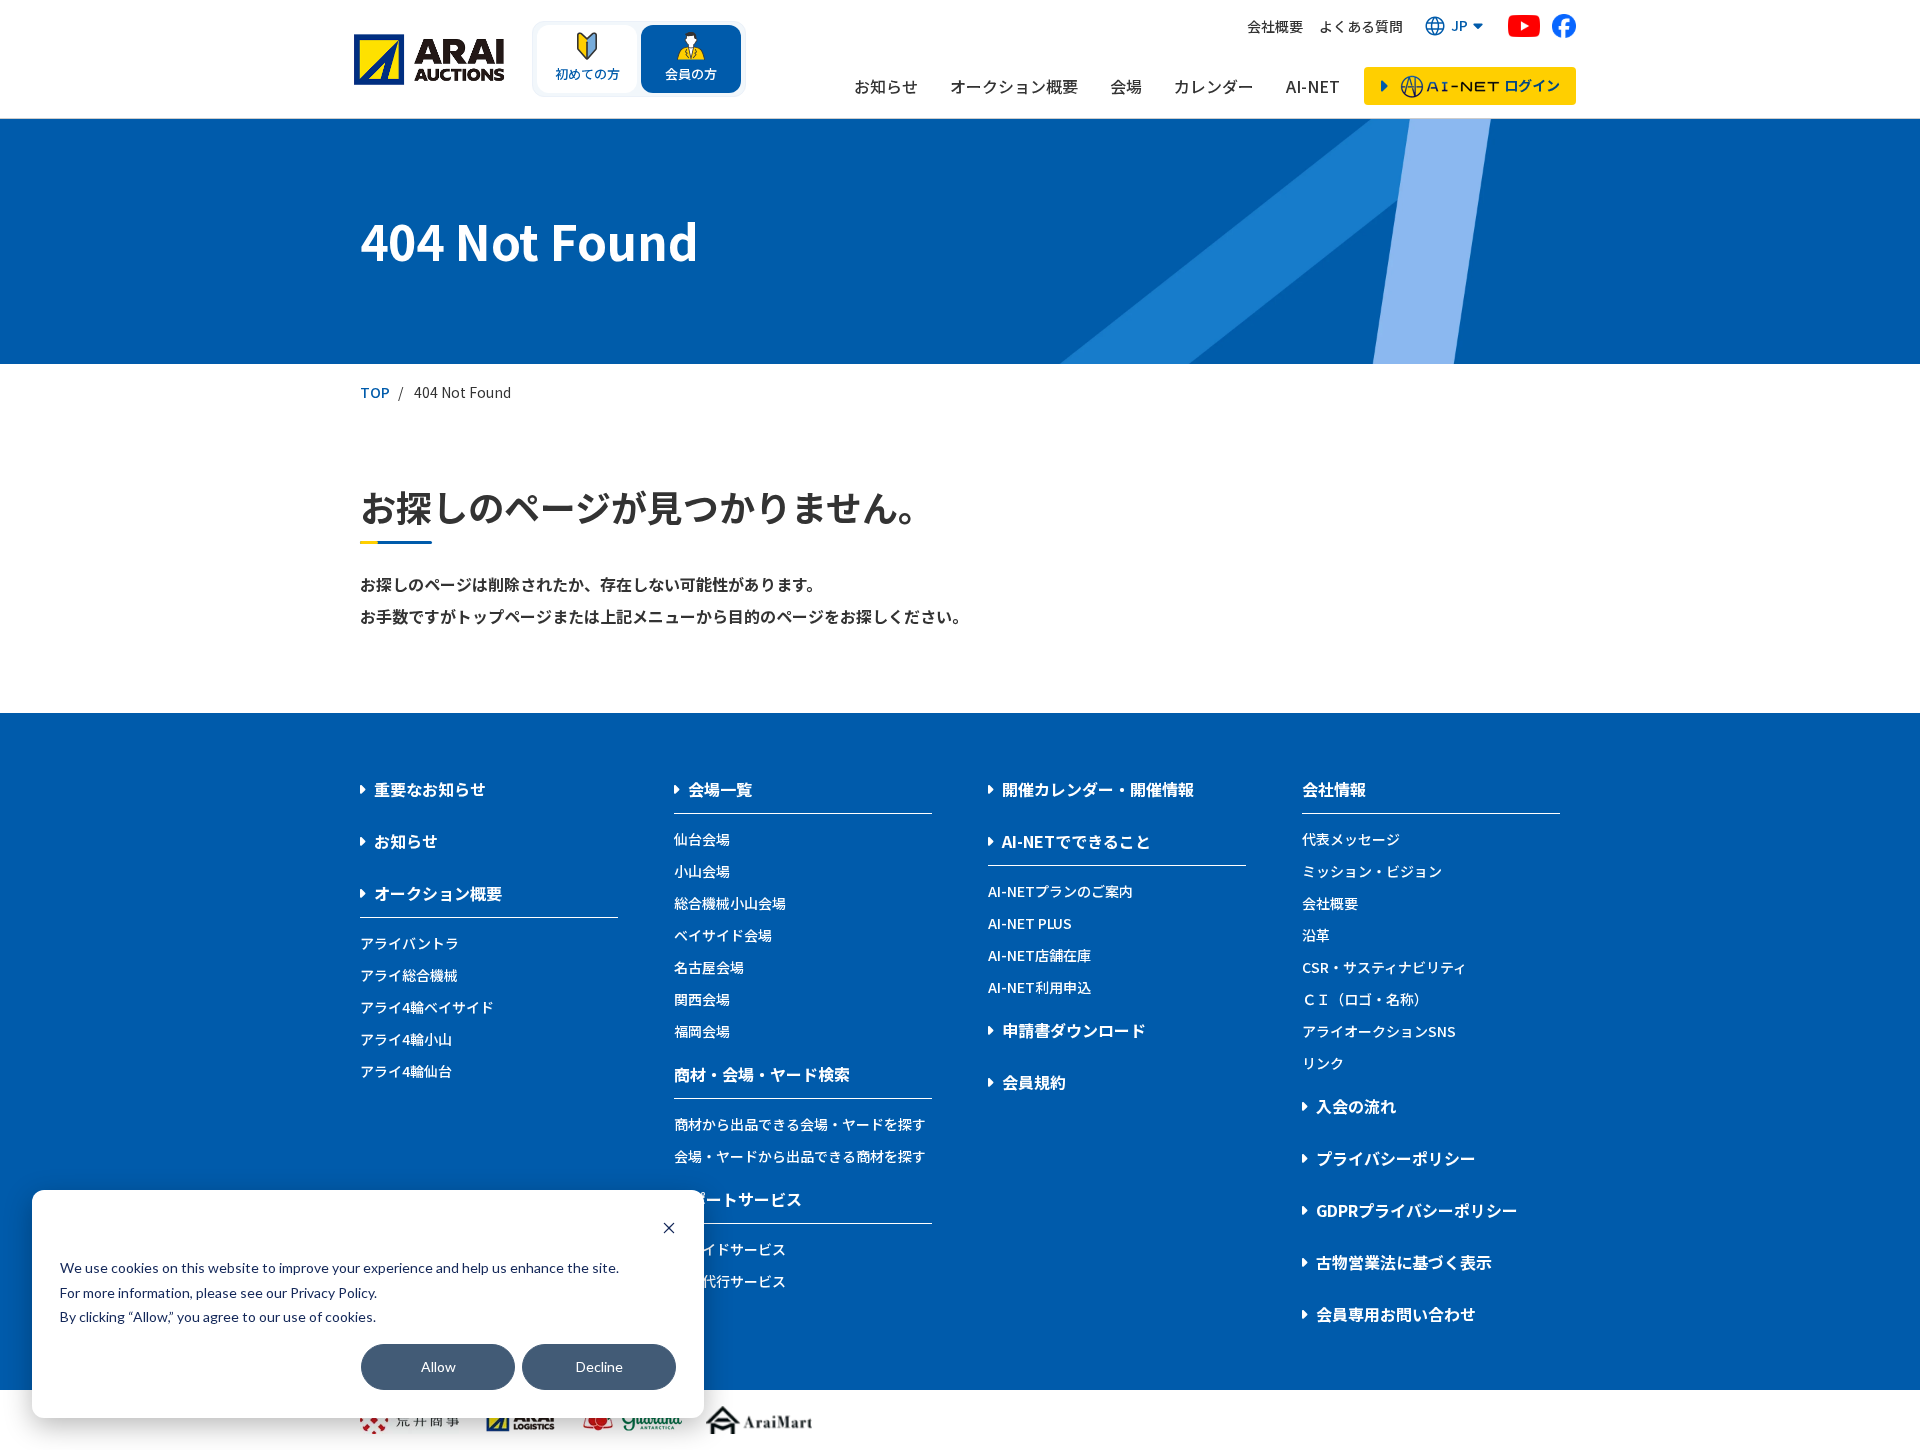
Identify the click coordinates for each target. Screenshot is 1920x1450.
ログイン (1532, 85)
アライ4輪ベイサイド (427, 1007)
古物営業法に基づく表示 (1404, 1262)
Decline (599, 1366)
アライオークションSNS (1379, 1031)
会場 (1126, 86)
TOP (375, 392)
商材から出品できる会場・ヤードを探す (800, 1124)
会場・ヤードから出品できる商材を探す (800, 1156)
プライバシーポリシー (1396, 1158)
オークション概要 (1014, 86)
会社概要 (1275, 26)
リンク (1323, 1063)
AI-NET (1313, 86)
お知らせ (886, 86)
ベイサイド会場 (723, 935)
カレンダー (1214, 86)
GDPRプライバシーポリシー (1417, 1210)
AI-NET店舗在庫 (1039, 955)
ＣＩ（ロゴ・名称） (1365, 999)
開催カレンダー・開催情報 (1098, 789)
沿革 (1316, 935)
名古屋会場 (709, 967)
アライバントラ (409, 943)
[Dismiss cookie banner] (669, 1230)
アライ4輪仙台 (406, 1071)
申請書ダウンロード (1074, 1030)
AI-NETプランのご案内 (1060, 891)
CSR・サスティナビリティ (1384, 967)
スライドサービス (730, 1249)
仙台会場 (702, 839)
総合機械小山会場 (730, 903)
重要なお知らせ (430, 789)
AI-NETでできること (1076, 841)
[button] (1455, 26)
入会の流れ (1356, 1106)
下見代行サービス (730, 1281)
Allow (438, 1366)
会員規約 (1034, 1082)
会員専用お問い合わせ (1396, 1314)
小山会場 (702, 871)
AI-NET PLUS (1030, 923)
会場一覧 (720, 789)
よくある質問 (1361, 26)
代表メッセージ (1351, 839)
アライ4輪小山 (406, 1039)
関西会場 (702, 999)
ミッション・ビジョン (1372, 871)
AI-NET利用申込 (1039, 987)
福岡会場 (702, 1031)
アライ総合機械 (409, 975)
